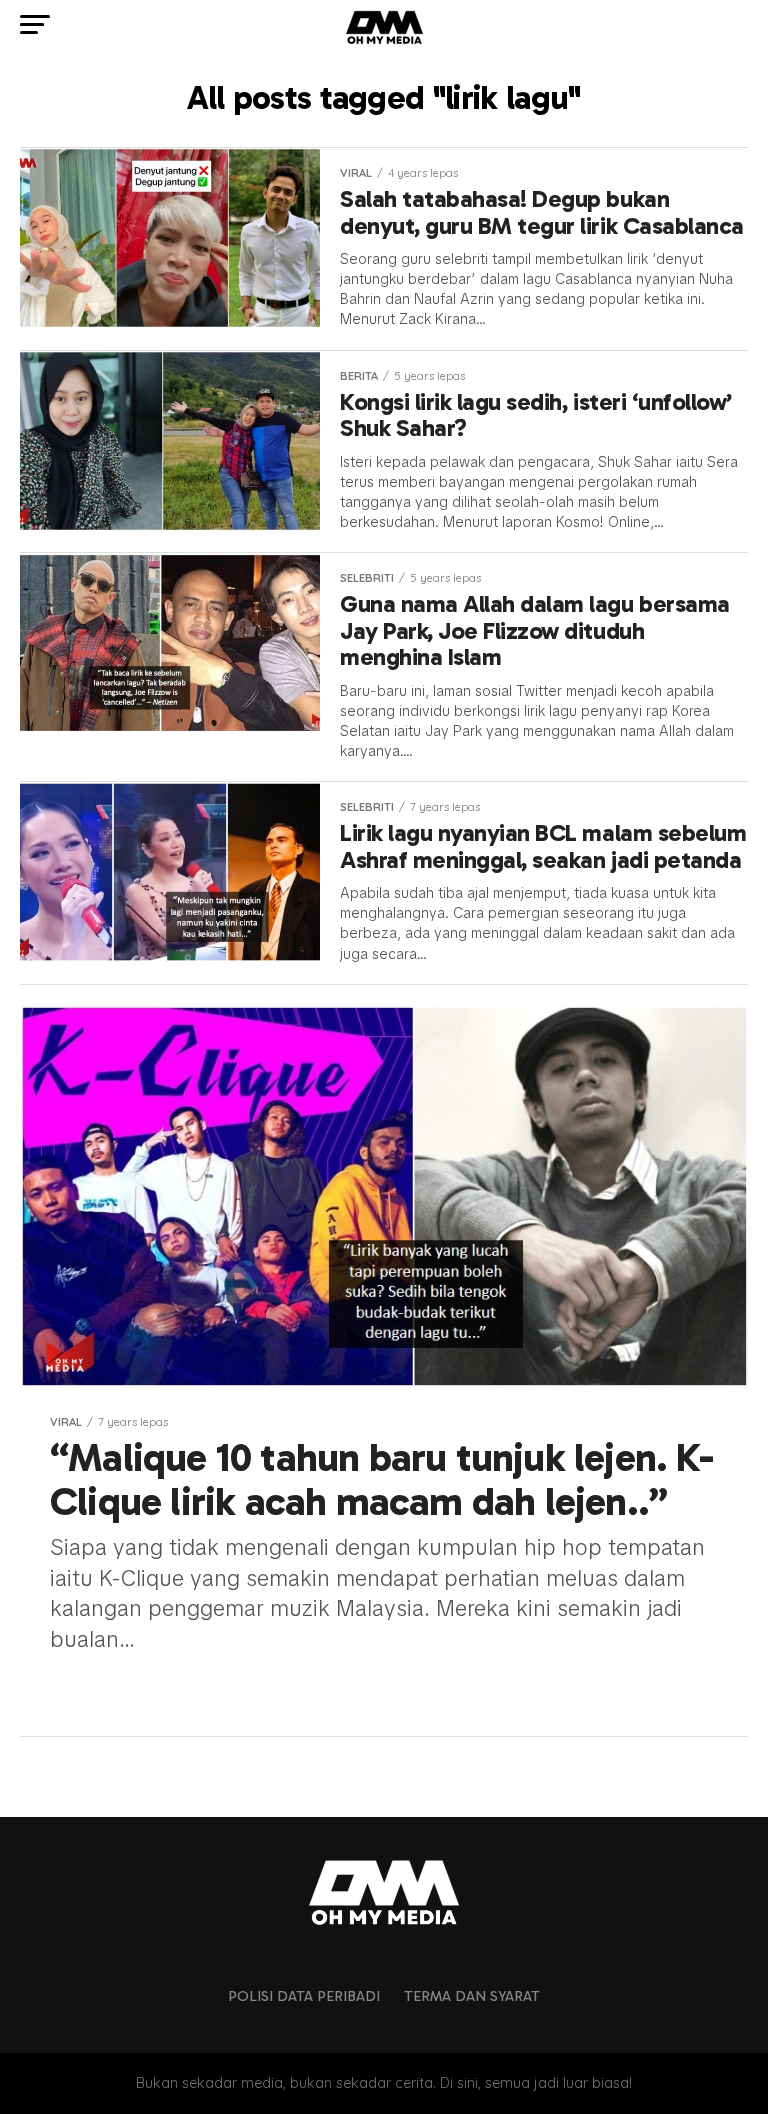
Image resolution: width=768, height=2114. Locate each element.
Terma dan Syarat (472, 1996)
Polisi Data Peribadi (304, 1996)
